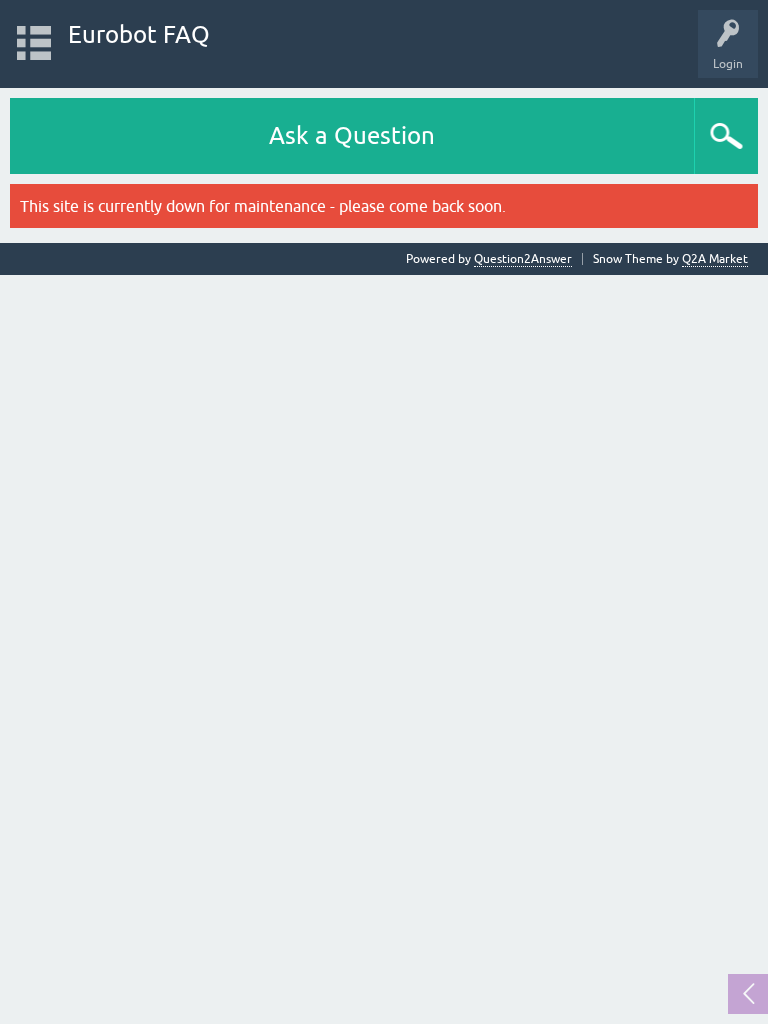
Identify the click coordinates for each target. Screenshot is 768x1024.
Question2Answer (523, 259)
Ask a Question (352, 135)
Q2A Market (715, 259)
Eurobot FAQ (139, 34)
